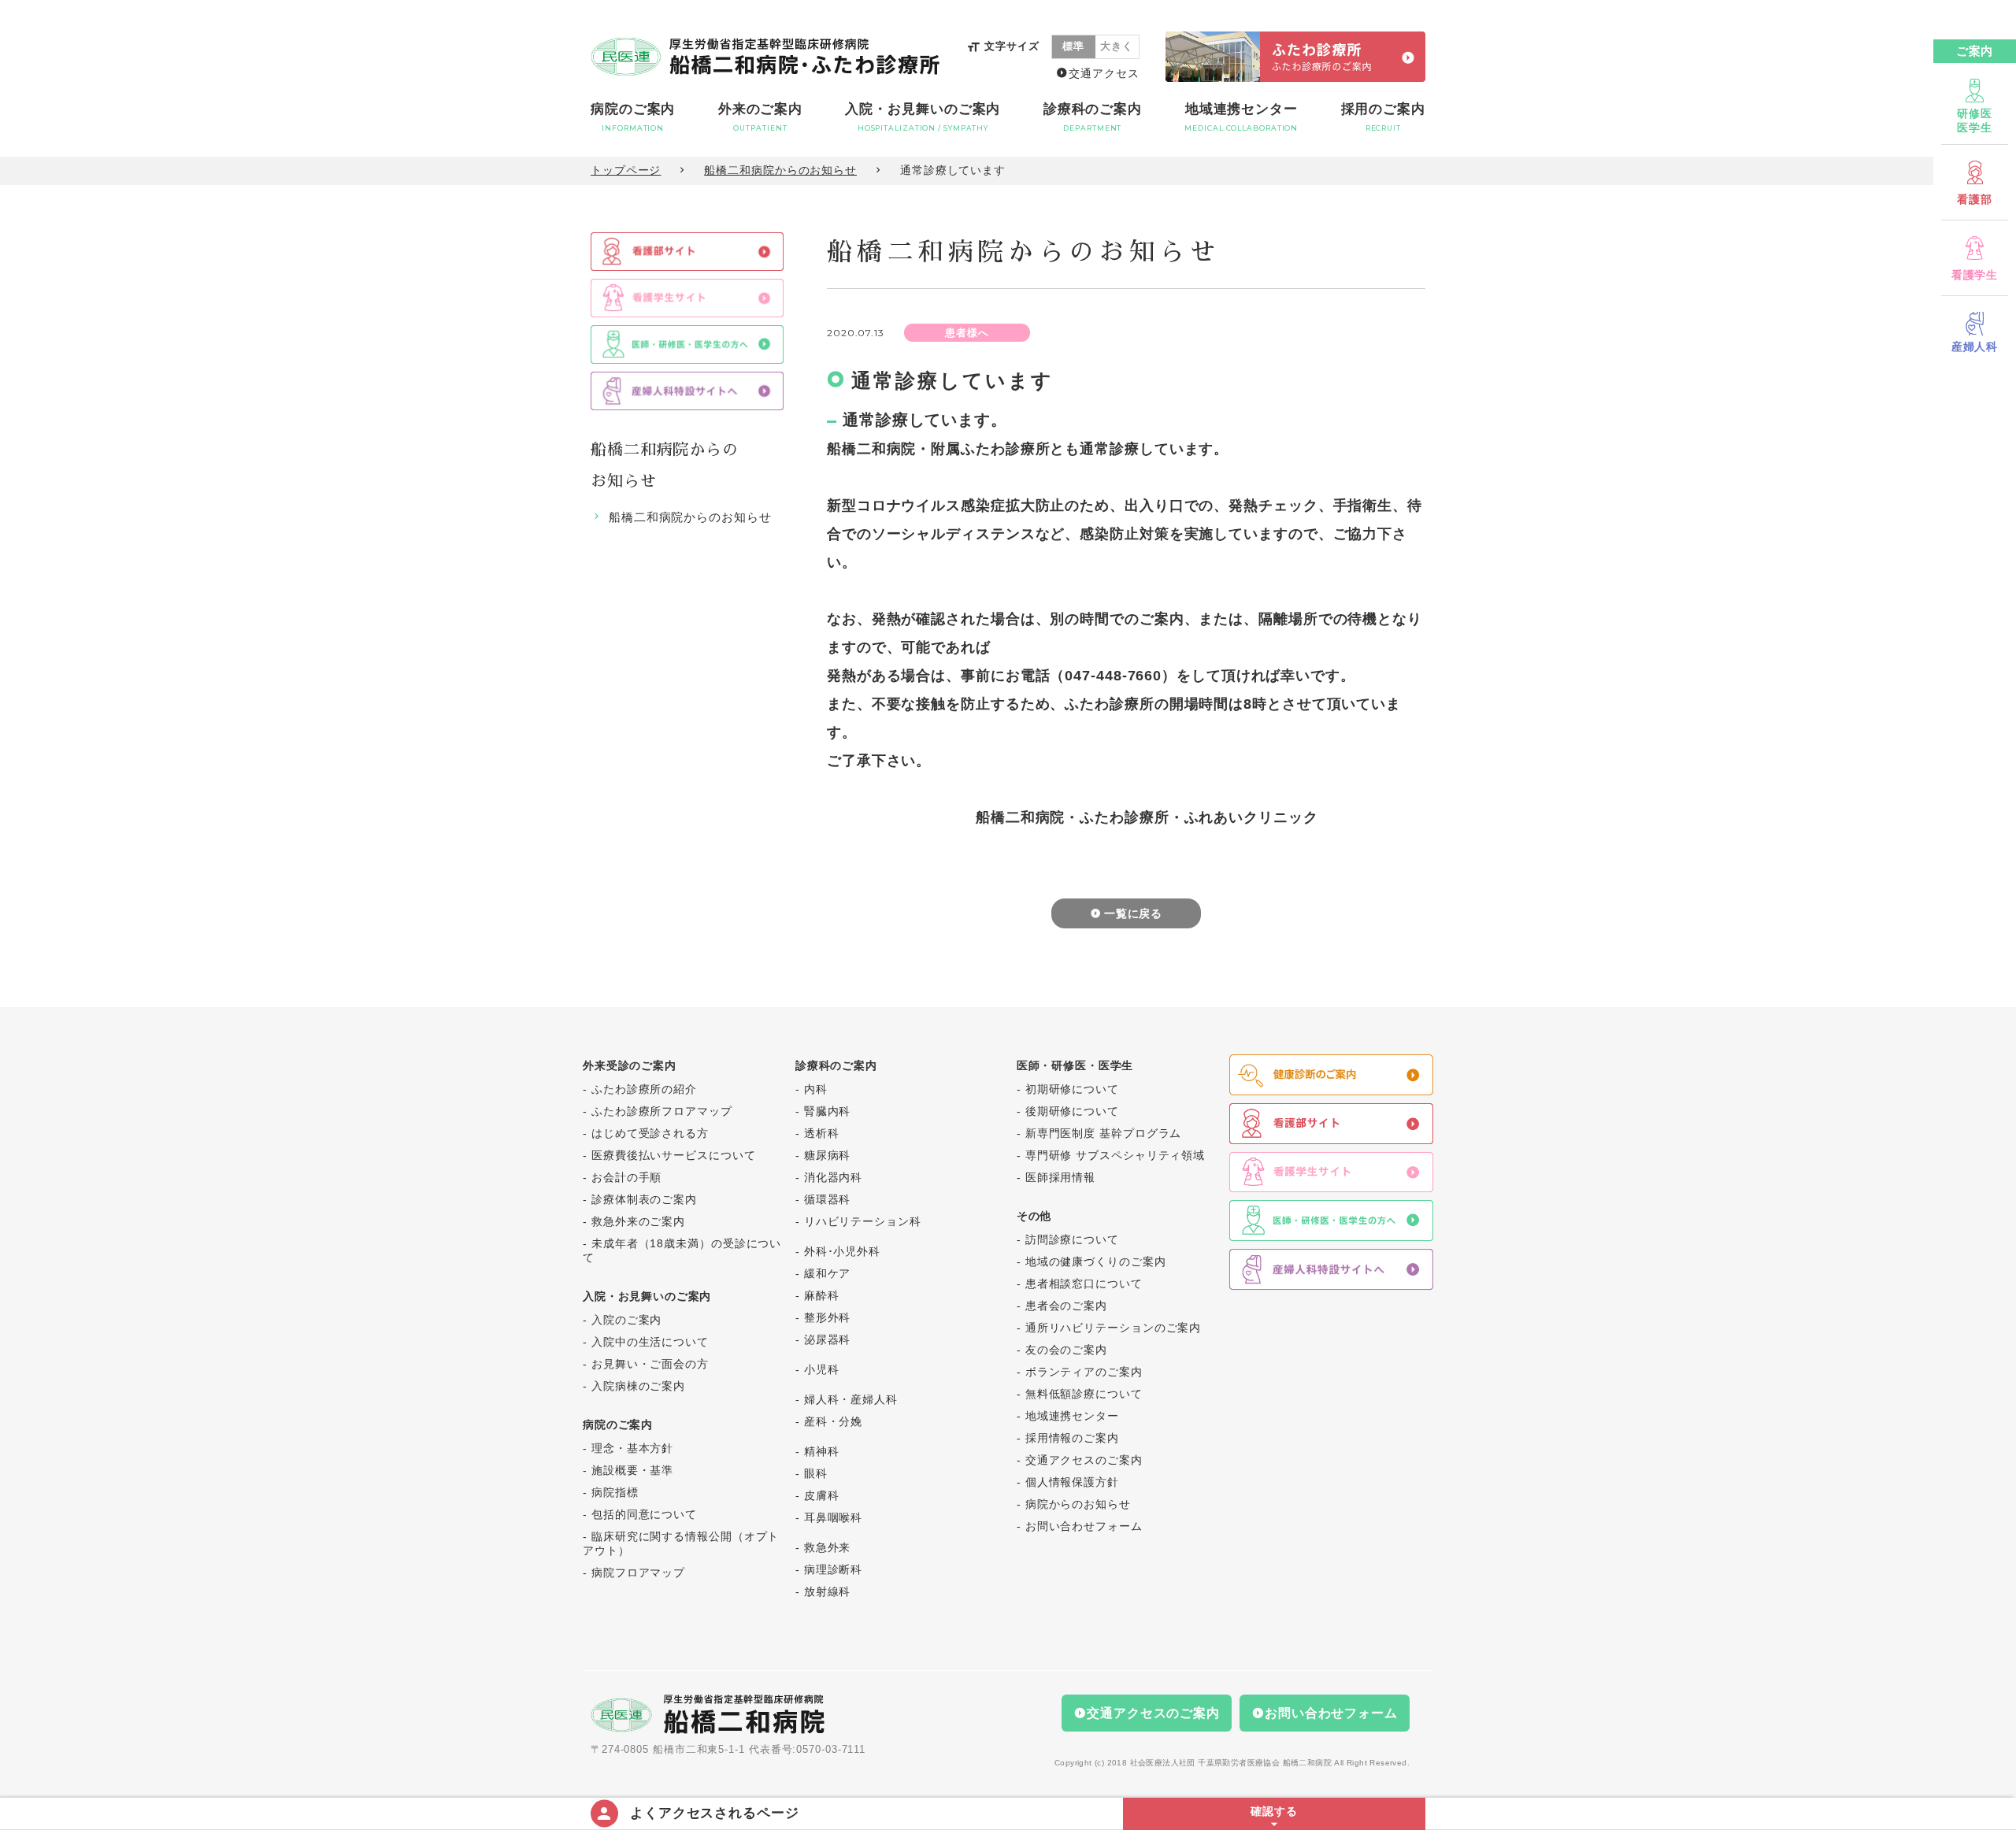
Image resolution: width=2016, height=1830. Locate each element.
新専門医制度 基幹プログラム (1104, 1133)
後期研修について (1072, 1111)
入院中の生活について (650, 1342)
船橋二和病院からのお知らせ (780, 170)
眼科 (816, 1473)
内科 (816, 1089)
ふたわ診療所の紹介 (644, 1089)
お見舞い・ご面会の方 (650, 1364)
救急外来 (828, 1547)
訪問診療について (1072, 1239)
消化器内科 (834, 1177)
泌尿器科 (828, 1339)
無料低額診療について (1084, 1394)
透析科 (822, 1133)
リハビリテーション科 (863, 1221)
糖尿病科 (828, 1155)
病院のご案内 (633, 117)
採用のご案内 (1383, 117)
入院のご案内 (626, 1320)
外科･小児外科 (842, 1251)
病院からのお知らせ (1078, 1504)
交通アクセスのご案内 (1084, 1460)
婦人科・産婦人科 (851, 1399)
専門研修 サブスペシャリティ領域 (1115, 1155)
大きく (1117, 46)
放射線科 (828, 1591)
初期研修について (1072, 1089)
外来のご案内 (760, 117)
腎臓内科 (828, 1111)
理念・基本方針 (632, 1448)
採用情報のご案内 (1072, 1438)
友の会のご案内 (1066, 1350)
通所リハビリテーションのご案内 (1114, 1328)
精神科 (822, 1451)
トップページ (626, 170)
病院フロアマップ (638, 1573)
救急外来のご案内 (638, 1221)
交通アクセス (1104, 73)
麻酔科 (822, 1295)
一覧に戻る (1134, 913)
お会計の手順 (626, 1177)
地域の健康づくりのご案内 (1096, 1261)
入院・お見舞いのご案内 (923, 117)
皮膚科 (822, 1495)
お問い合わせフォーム (1084, 1526)
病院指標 (615, 1492)
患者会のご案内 (1066, 1306)
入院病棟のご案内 (638, 1386)
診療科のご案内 (1093, 117)
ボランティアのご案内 (1084, 1372)
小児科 (822, 1369)
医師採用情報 (1060, 1177)
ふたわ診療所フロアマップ (662, 1111)
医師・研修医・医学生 (1075, 1065)
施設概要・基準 (632, 1470)
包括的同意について (644, 1514)
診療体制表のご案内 (644, 1199)
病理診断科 (834, 1569)
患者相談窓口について (1084, 1284)
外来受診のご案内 (630, 1065)
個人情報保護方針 (1072, 1482)
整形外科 (828, 1317)
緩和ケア (828, 1273)
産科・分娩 (834, 1421)
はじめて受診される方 (650, 1133)
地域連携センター (1241, 117)
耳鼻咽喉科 (834, 1517)
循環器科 (828, 1199)
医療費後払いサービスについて (674, 1155)
